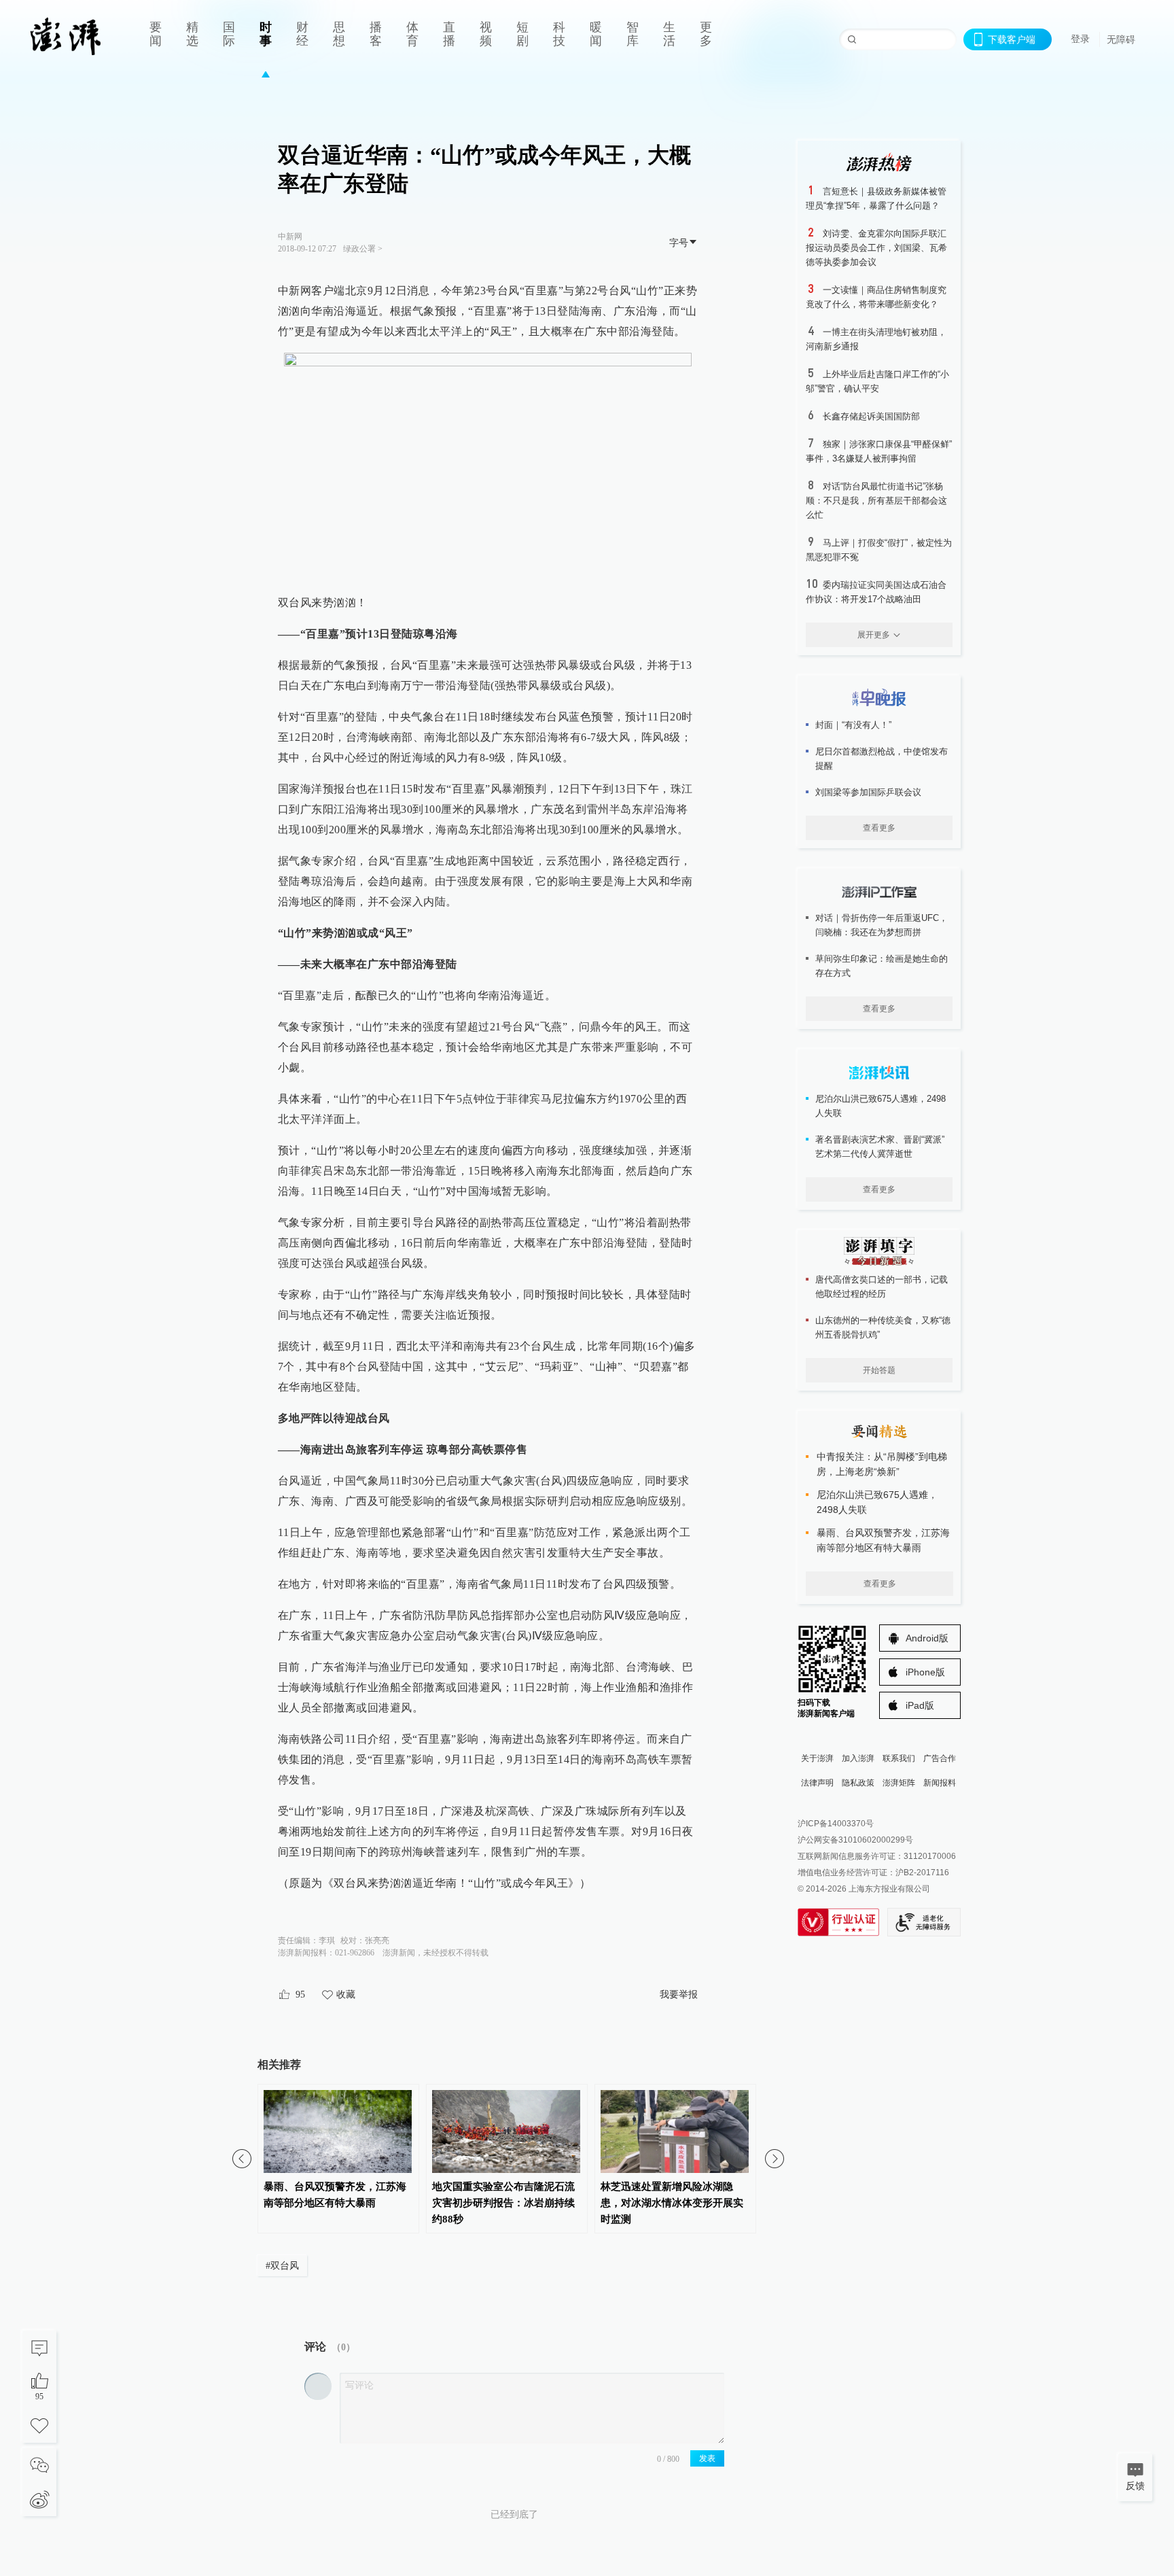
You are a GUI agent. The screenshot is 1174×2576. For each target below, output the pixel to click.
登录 (1080, 39)
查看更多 (879, 828)
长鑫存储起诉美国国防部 (871, 416)
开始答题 (879, 1370)
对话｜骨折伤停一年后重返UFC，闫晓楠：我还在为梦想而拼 (882, 925)
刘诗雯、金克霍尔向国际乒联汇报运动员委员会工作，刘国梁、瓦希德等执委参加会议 (876, 248)
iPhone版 (925, 1672)
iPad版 (920, 1705)
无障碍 (1121, 39)
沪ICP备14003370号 (836, 1824)
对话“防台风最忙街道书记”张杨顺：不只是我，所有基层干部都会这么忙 (876, 501)
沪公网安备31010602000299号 (855, 1840)
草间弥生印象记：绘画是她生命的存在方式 (882, 966)
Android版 (927, 1638)
